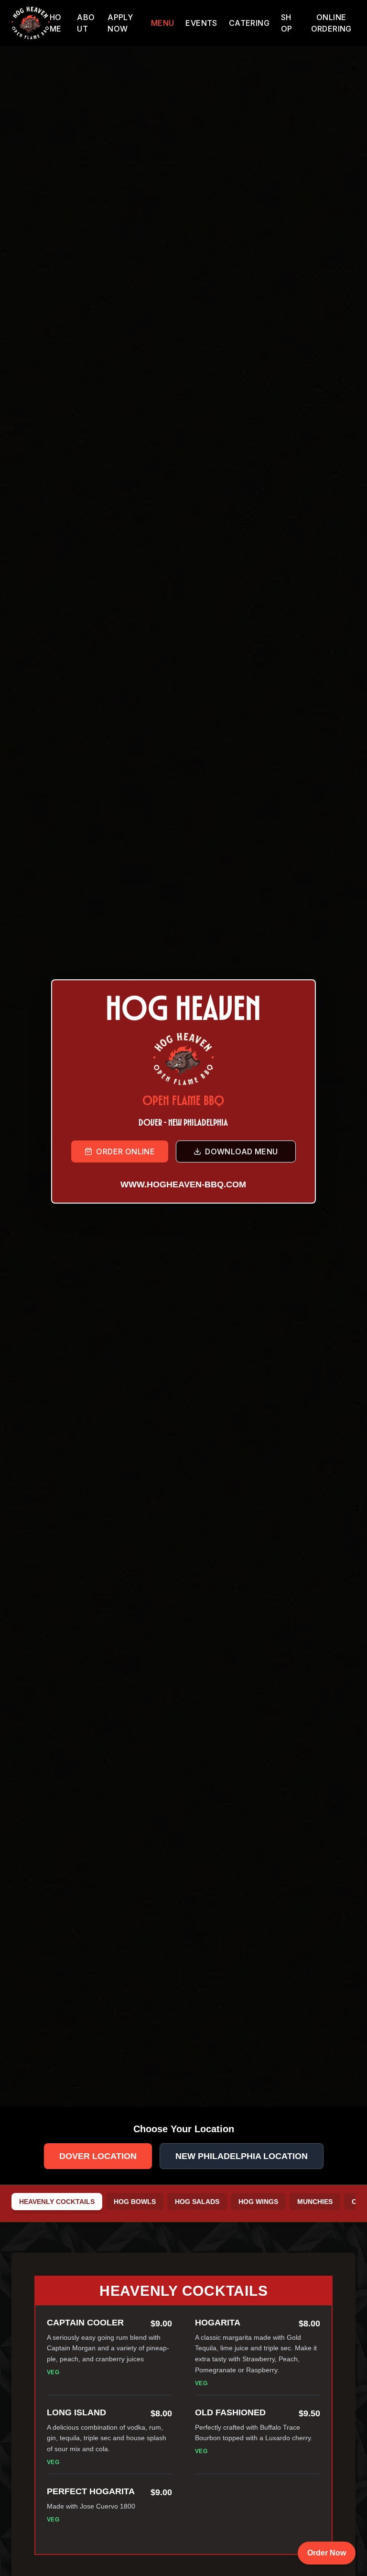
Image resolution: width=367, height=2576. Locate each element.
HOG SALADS (197, 2202)
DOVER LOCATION (98, 2156)
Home (56, 23)
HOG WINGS (258, 2202)
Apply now (120, 23)
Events (201, 23)
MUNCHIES (315, 2202)
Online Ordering (331, 23)
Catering (249, 23)
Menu (163, 23)
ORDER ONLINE (125, 1151)
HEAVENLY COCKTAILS (57, 2202)
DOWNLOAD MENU (241, 1151)
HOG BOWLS (135, 2202)
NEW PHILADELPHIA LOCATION (242, 2156)
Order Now (327, 2553)
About (86, 23)
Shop (287, 23)
